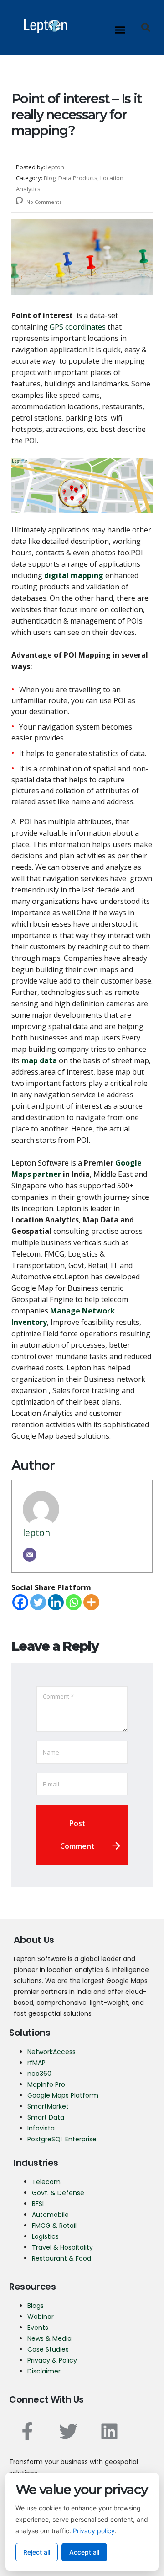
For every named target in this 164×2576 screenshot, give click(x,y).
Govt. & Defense (58, 2193)
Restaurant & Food (62, 2258)
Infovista (41, 2128)
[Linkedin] (56, 1602)
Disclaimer (44, 2371)
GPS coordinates (78, 327)
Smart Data (46, 2117)
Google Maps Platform (63, 2095)
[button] (120, 30)
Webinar (41, 2317)
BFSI (38, 2204)
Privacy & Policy (52, 2360)
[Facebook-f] (27, 2431)
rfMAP (36, 2063)
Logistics (45, 2236)
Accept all (84, 2552)
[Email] (30, 1555)
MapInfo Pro (46, 2084)
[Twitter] (38, 1602)
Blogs (36, 2306)
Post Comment (77, 1835)
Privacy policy (94, 2531)
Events (38, 2328)
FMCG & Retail (54, 2226)
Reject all (37, 2552)
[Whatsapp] (74, 1602)
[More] (91, 1602)
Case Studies (48, 2349)
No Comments (43, 202)
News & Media (49, 2338)
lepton (36, 1533)
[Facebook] (20, 1602)
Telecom (46, 2182)
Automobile (50, 2215)
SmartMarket (48, 2106)
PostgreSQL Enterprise (62, 2139)
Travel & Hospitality (62, 2247)
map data (39, 1060)
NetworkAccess (51, 2052)
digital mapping (74, 575)
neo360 (39, 2074)
